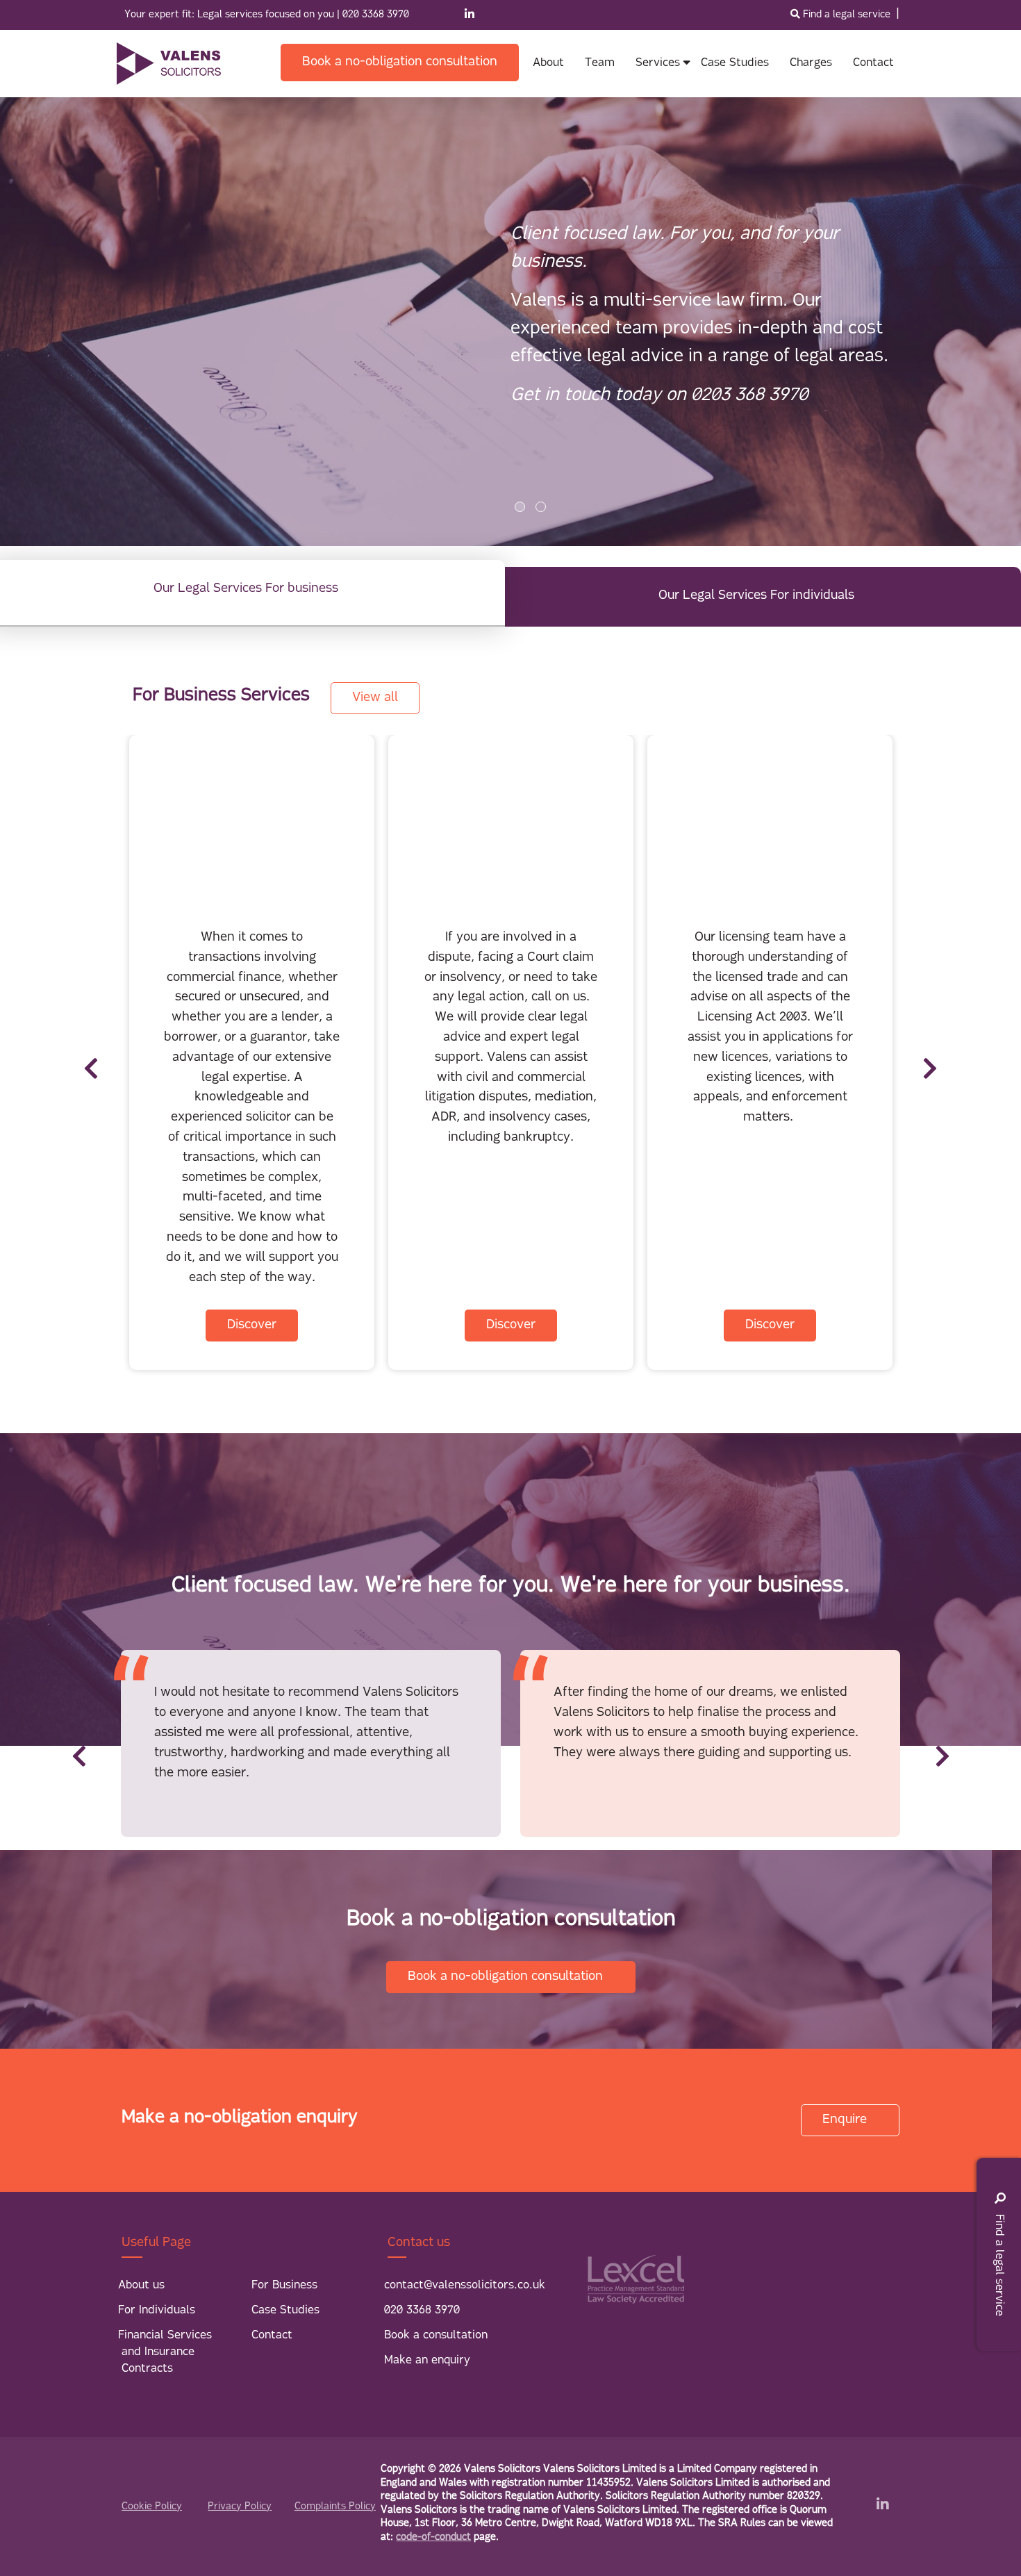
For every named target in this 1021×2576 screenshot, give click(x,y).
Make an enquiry (427, 2361)
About (548, 63)
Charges (811, 63)
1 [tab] (520, 507)
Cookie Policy (152, 2507)
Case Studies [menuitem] (285, 2311)
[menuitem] (400, 63)
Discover (252, 1326)
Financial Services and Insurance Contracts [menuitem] (165, 2352)
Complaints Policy (335, 2507)
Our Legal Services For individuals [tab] (756, 596)
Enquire (846, 2120)
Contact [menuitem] (272, 2336)
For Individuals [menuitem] (157, 2311)
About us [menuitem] (141, 2286)
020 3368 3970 (376, 15)
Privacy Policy (240, 2507)
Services (658, 63)
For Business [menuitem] (284, 2286)
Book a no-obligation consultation (400, 63)
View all (375, 698)
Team (600, 63)
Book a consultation (436, 2336)
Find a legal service (847, 15)
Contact (873, 63)
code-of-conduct (433, 2537)
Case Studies (735, 63)
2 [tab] (541, 507)
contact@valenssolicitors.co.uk (465, 2286)
